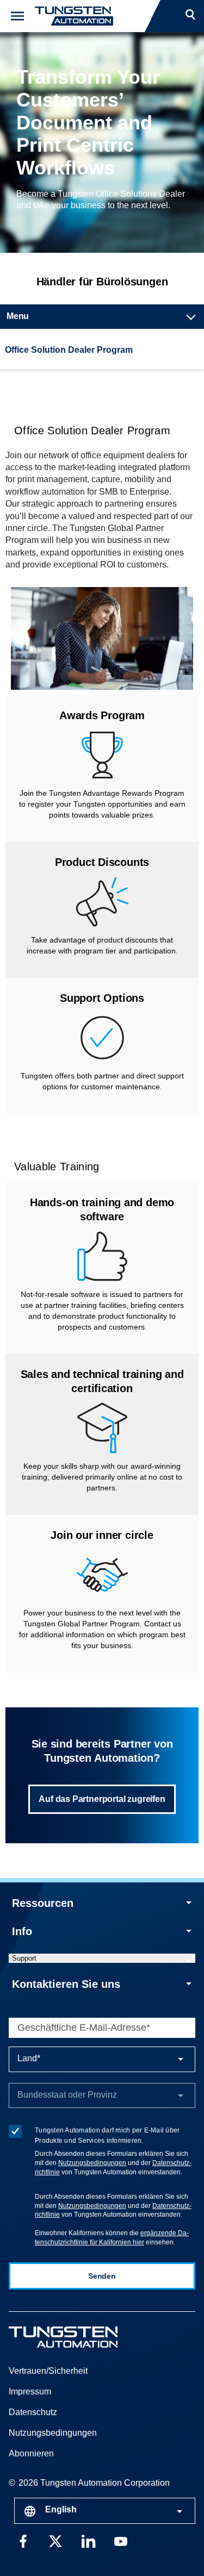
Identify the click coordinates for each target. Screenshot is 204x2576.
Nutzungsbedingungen (92, 2163)
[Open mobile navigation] (17, 16)
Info (22, 1931)
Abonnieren (31, 2453)
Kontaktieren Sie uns (66, 1984)
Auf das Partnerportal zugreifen (102, 1799)
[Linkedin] (88, 2540)
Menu (18, 316)
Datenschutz (33, 2412)
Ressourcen (43, 1903)
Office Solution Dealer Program (69, 350)
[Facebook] (23, 2540)
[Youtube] (121, 2540)
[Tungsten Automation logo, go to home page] (88, 2337)
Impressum (30, 2391)
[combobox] (105, 2511)
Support (24, 1958)
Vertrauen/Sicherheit (48, 2371)
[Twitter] (55, 2540)
